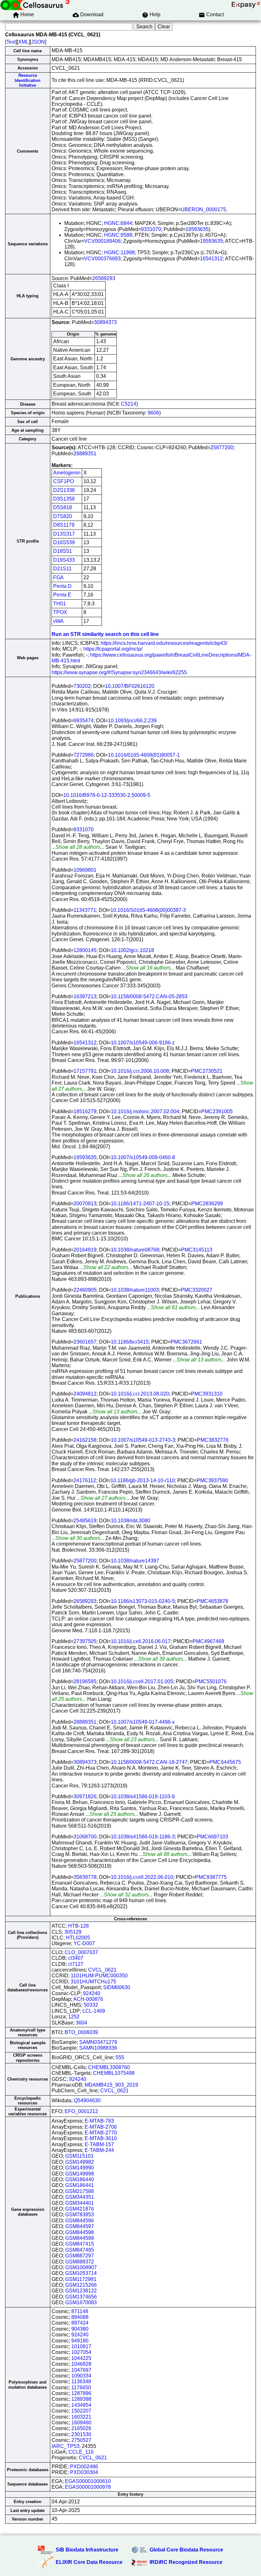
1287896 (81, 2393)
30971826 (85, 1797)
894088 (80, 2317)
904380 (80, 2329)
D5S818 (63, 507)
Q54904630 (87, 2100)
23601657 (85, 1342)
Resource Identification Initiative (28, 80)
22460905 (85, 1290)
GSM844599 (80, 2238)
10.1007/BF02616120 (130, 686)
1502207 (81, 2411)
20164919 (85, 1250)
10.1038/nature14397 (135, 1561)
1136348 (81, 2381)
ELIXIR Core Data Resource (89, 2562)
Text (11, 42)
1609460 (81, 2423)
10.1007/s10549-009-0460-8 (143, 1157)
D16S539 (64, 542)
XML (23, 42)
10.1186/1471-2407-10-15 (140, 1204)
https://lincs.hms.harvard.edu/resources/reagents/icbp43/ (164, 643)
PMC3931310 (207, 1394)
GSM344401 (80, 2203)
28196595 (85, 1681)
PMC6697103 (212, 1837)
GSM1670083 (81, 2302)
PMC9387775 (211, 1877)
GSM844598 (80, 2232)
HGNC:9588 (118, 235)
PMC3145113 (197, 1250)
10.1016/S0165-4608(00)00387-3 (148, 910)
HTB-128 (78, 1926)
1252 (74, 2017)
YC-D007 (84, 1943)
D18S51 (63, 551)
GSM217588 (80, 2191)
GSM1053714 (81, 2273)
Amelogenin (67, 473)
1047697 (81, 2370)
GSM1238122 (81, 2291)
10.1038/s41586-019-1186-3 (143, 1837)
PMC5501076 (211, 1681)
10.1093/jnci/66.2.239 (132, 721)
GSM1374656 (81, 2297)
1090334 (81, 2376)
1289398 (81, 2399)
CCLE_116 (81, 2452)
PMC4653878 (212, 1601)
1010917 (81, 2346)
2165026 (81, 2428)
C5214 (129, 404)
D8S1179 (64, 525)
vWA (58, 621)
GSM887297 (80, 2256)
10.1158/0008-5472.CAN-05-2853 (149, 996)
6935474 (84, 721)
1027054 (81, 2352)
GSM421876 (80, 2209)
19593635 (197, 229)
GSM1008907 (81, 2267)
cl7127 (76, 1964)
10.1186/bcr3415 (130, 1342)
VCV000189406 (102, 241)
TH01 (60, 604)
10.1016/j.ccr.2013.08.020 (140, 1394)
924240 (92, 1993)
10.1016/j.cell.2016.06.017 (141, 1641)
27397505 (85, 1641)
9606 (153, 413)
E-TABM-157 (99, 2144)
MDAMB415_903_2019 (111, 2085)
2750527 (81, 2440)
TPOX (60, 612)
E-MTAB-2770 (101, 2133)
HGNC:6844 (118, 223)
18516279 (85, 1111)
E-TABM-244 (99, 2150)
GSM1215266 (81, 2285)
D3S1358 (64, 499)
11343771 (85, 910)
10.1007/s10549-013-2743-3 (143, 1440)
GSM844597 (80, 2226)
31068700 (85, 1837)
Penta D (62, 586)
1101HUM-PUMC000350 (99, 1976)
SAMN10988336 (98, 2048)
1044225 (81, 2358)
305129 (73, 1932)
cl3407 (76, 1958)
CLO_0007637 (81, 1952)
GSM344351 (80, 2197)
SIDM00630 (117, 1987)
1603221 (81, 2417)
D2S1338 (64, 490)
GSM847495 (80, 2250)
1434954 (81, 2405)
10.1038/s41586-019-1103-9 (143, 1797)
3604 (81, 2023)
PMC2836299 (207, 1204)
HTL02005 (78, 1938)
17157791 (85, 1071)
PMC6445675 (225, 1762)
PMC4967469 (208, 1641)
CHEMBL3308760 (109, 2067)
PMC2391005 (217, 1111)
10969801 (85, 870)
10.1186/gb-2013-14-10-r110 (143, 1480)
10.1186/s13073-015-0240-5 (143, 1601)
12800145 (85, 950)
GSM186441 (80, 2185)
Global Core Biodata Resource (186, 2550)
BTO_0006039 (81, 2032)
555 (120, 2057)
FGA (58, 577)
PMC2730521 (207, 1071)
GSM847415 (80, 2244)
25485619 (85, 1521)
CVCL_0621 (102, 1970)
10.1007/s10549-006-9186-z (143, 1043)
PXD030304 (84, 2472)
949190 (80, 2341)
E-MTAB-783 (99, 2121)
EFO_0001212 (81, 2111)
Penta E (62, 595)
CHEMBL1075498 (114, 2073)
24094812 (85, 1394)
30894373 (105, 322)
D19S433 (64, 560)
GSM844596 (80, 2221)
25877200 (222, 447)
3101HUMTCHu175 (93, 1982)
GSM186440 (80, 2179)
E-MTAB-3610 (101, 2138)
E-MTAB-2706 (101, 2127)
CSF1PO (63, 481)
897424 (80, 2323)
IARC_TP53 (65, 2446)
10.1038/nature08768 (135, 1250)
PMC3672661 (186, 1342)
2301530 (81, 2434)
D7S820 (63, 516)
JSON (38, 42)
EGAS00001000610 (88, 2481)
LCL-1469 (94, 2011)
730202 (82, 686)
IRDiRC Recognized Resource (186, 2562)
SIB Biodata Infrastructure (87, 2550)
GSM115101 (79, 2156)
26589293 (104, 278)
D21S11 (62, 569)
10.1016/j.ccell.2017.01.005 (142, 1681)
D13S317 (64, 534)
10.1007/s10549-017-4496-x (143, 1722)
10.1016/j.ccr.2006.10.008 (140, 1071)
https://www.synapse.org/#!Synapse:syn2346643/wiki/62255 (119, 672)
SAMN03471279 (98, 2042)
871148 (80, 2311)
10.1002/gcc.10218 (132, 950)
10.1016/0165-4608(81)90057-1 (144, 755)
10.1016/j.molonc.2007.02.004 (145, 1111)
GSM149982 (80, 2162)
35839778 (85, 1877)
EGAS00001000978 (88, 2487)
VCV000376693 (102, 259)
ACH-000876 (88, 1999)
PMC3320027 (197, 1290)
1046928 (81, 2364)
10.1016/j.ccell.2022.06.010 (142, 1877)
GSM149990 (80, 2168)
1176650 (81, 2388)
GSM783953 (80, 2215)
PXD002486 (84, 2467)
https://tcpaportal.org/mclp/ (113, 649)
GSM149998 (80, 2174)
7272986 (84, 755)
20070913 (85, 1204)
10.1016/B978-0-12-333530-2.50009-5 (107, 795)
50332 (91, 2005)
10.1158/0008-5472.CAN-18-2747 (149, 1762)
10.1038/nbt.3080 (130, 1521)
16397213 (85, 996)
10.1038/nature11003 (135, 1290)
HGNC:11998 (119, 253)
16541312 (211, 259)
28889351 (85, 454)
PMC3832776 (213, 1440)
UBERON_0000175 (203, 209)
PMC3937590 (212, 1480)
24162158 (85, 1440)
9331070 (151, 229)
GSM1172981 (81, 2279)
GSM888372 (80, 2262)
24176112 (85, 1480)
